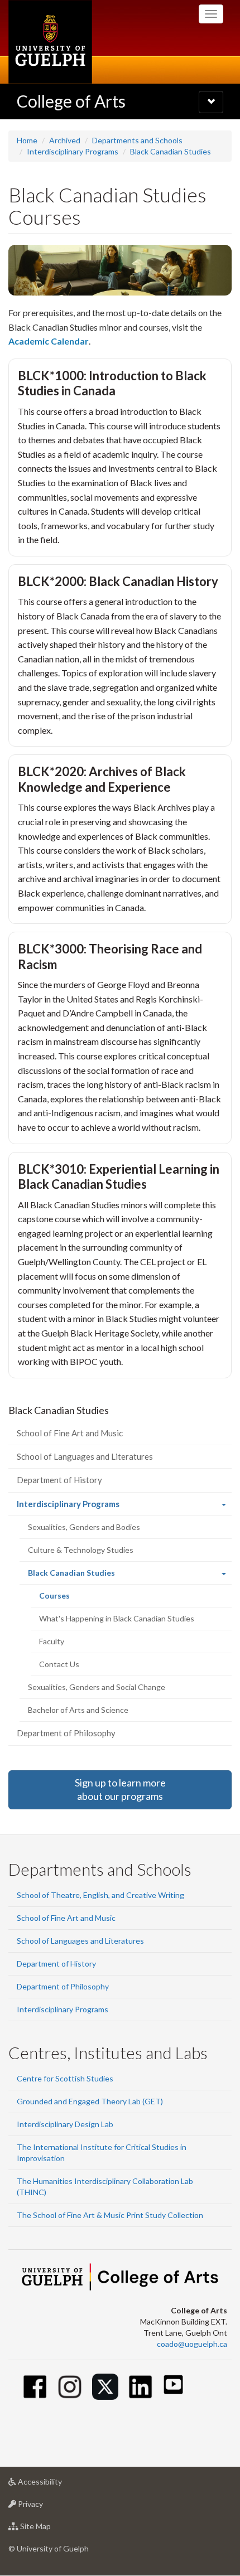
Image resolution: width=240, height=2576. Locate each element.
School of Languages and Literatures (85, 1456)
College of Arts (71, 101)
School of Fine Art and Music (70, 1433)
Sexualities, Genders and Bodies (84, 1527)
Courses (69, 1599)
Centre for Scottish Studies (65, 2078)
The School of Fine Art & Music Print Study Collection (110, 2215)
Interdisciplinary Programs (73, 151)
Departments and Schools (137, 140)
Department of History (59, 1480)
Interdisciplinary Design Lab (65, 2124)
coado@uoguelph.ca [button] (192, 2344)
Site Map (52, 2529)
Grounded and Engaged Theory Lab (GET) (90, 2101)
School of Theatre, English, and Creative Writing (100, 1895)
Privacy (47, 2507)
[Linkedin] (140, 2387)
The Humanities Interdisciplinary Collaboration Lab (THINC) (105, 2187)
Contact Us (59, 1664)
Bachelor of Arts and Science (78, 1710)
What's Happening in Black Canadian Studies (117, 1618)
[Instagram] (70, 2387)
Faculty (52, 1641)
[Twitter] (105, 2387)
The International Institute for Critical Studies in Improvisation (102, 2153)
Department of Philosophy (66, 1733)
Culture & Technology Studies (81, 1550)
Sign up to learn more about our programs (120, 1789)
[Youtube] (173, 2384)
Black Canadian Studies (171, 151)
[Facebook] (35, 2387)
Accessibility (57, 2485)
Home (27, 140)
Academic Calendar (49, 341)
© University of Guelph (49, 2548)
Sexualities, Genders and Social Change (97, 1687)
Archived (65, 140)
